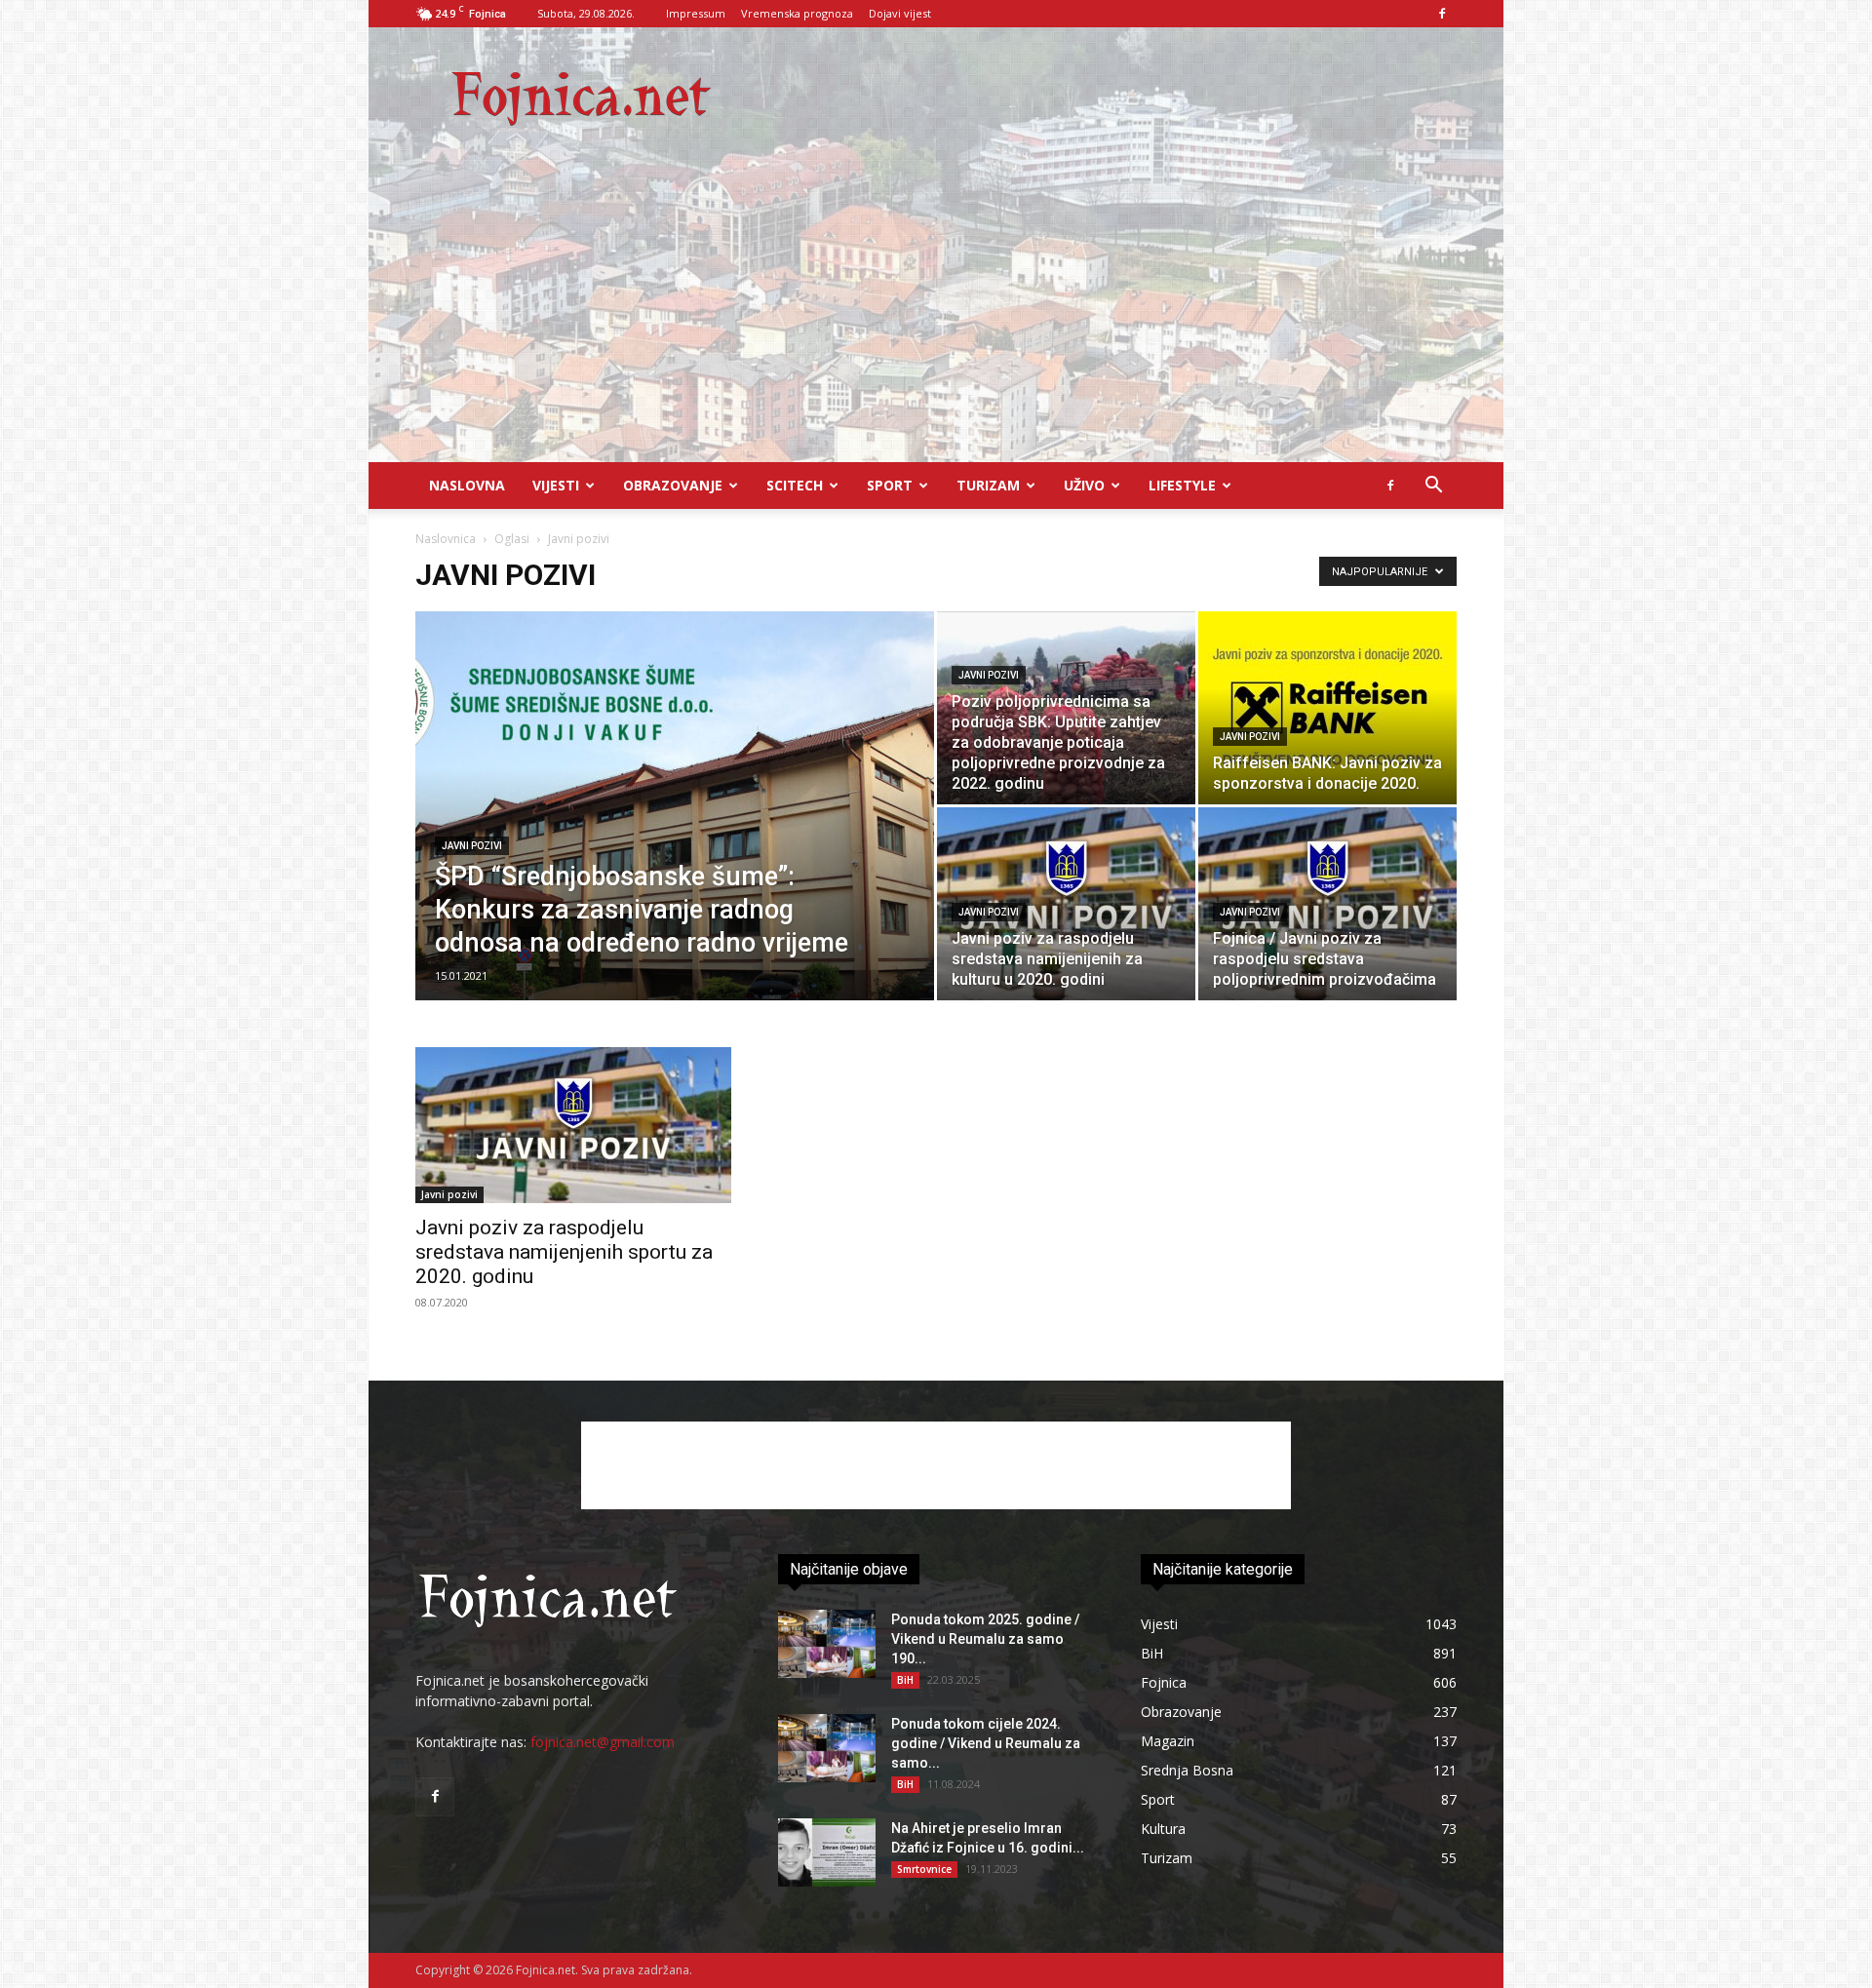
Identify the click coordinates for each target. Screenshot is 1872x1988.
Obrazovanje (673, 485)
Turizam (988, 485)
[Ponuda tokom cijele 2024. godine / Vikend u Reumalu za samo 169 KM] (827, 1748)
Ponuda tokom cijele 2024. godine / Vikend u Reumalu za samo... (986, 1743)
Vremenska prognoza (797, 13)
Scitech (795, 485)
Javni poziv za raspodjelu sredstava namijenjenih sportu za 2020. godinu (564, 1252)
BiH (905, 1680)
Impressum (696, 13)
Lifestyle (1182, 485)
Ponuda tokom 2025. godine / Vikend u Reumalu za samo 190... (985, 1639)
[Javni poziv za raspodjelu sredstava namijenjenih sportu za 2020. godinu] (573, 1125)
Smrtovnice (924, 1869)
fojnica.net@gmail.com (603, 1742)
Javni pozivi (472, 846)
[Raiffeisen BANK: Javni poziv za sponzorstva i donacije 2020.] (1327, 708)
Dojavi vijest (900, 13)
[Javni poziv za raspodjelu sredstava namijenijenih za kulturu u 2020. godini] (1066, 904)
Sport (890, 485)
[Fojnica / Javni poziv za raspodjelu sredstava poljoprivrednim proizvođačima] (1327, 904)
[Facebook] (1442, 14)
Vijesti (556, 485)
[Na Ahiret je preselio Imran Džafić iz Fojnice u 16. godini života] (827, 1852)
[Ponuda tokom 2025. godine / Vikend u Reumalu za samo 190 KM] (827, 1644)
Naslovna (467, 485)
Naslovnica (446, 539)
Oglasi (512, 539)
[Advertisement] (936, 316)
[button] (1433, 487)
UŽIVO (1084, 485)
